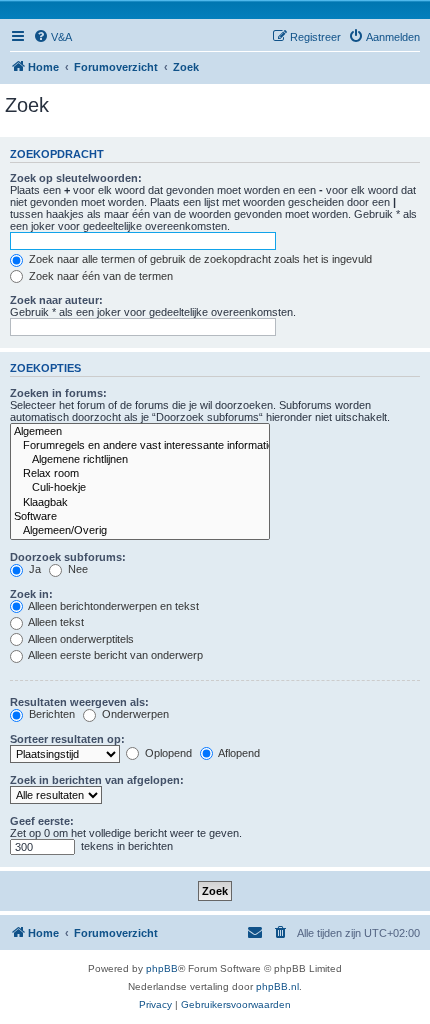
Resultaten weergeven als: (79, 702)
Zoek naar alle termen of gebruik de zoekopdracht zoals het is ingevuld (199, 259)
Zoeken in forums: (58, 393)
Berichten (50, 714)
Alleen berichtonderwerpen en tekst (112, 606)
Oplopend (167, 753)
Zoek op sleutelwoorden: (76, 178)
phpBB (162, 968)
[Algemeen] (140, 432)
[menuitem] (52, 37)
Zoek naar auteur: (56, 300)
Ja (33, 569)
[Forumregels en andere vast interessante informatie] (140, 446)
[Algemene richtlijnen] (140, 460)
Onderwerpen (134, 714)
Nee (76, 569)
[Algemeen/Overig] (140, 531)
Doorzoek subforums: (68, 557)
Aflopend (238, 753)
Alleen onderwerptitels (80, 639)
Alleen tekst (55, 622)
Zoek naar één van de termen (99, 276)
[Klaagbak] (140, 503)
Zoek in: (31, 594)
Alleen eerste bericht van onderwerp (114, 655)
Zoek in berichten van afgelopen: (97, 780)
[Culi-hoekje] (140, 488)
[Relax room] (140, 474)
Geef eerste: (42, 821)
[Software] (140, 517)
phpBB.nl (277, 986)
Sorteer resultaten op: (67, 739)
